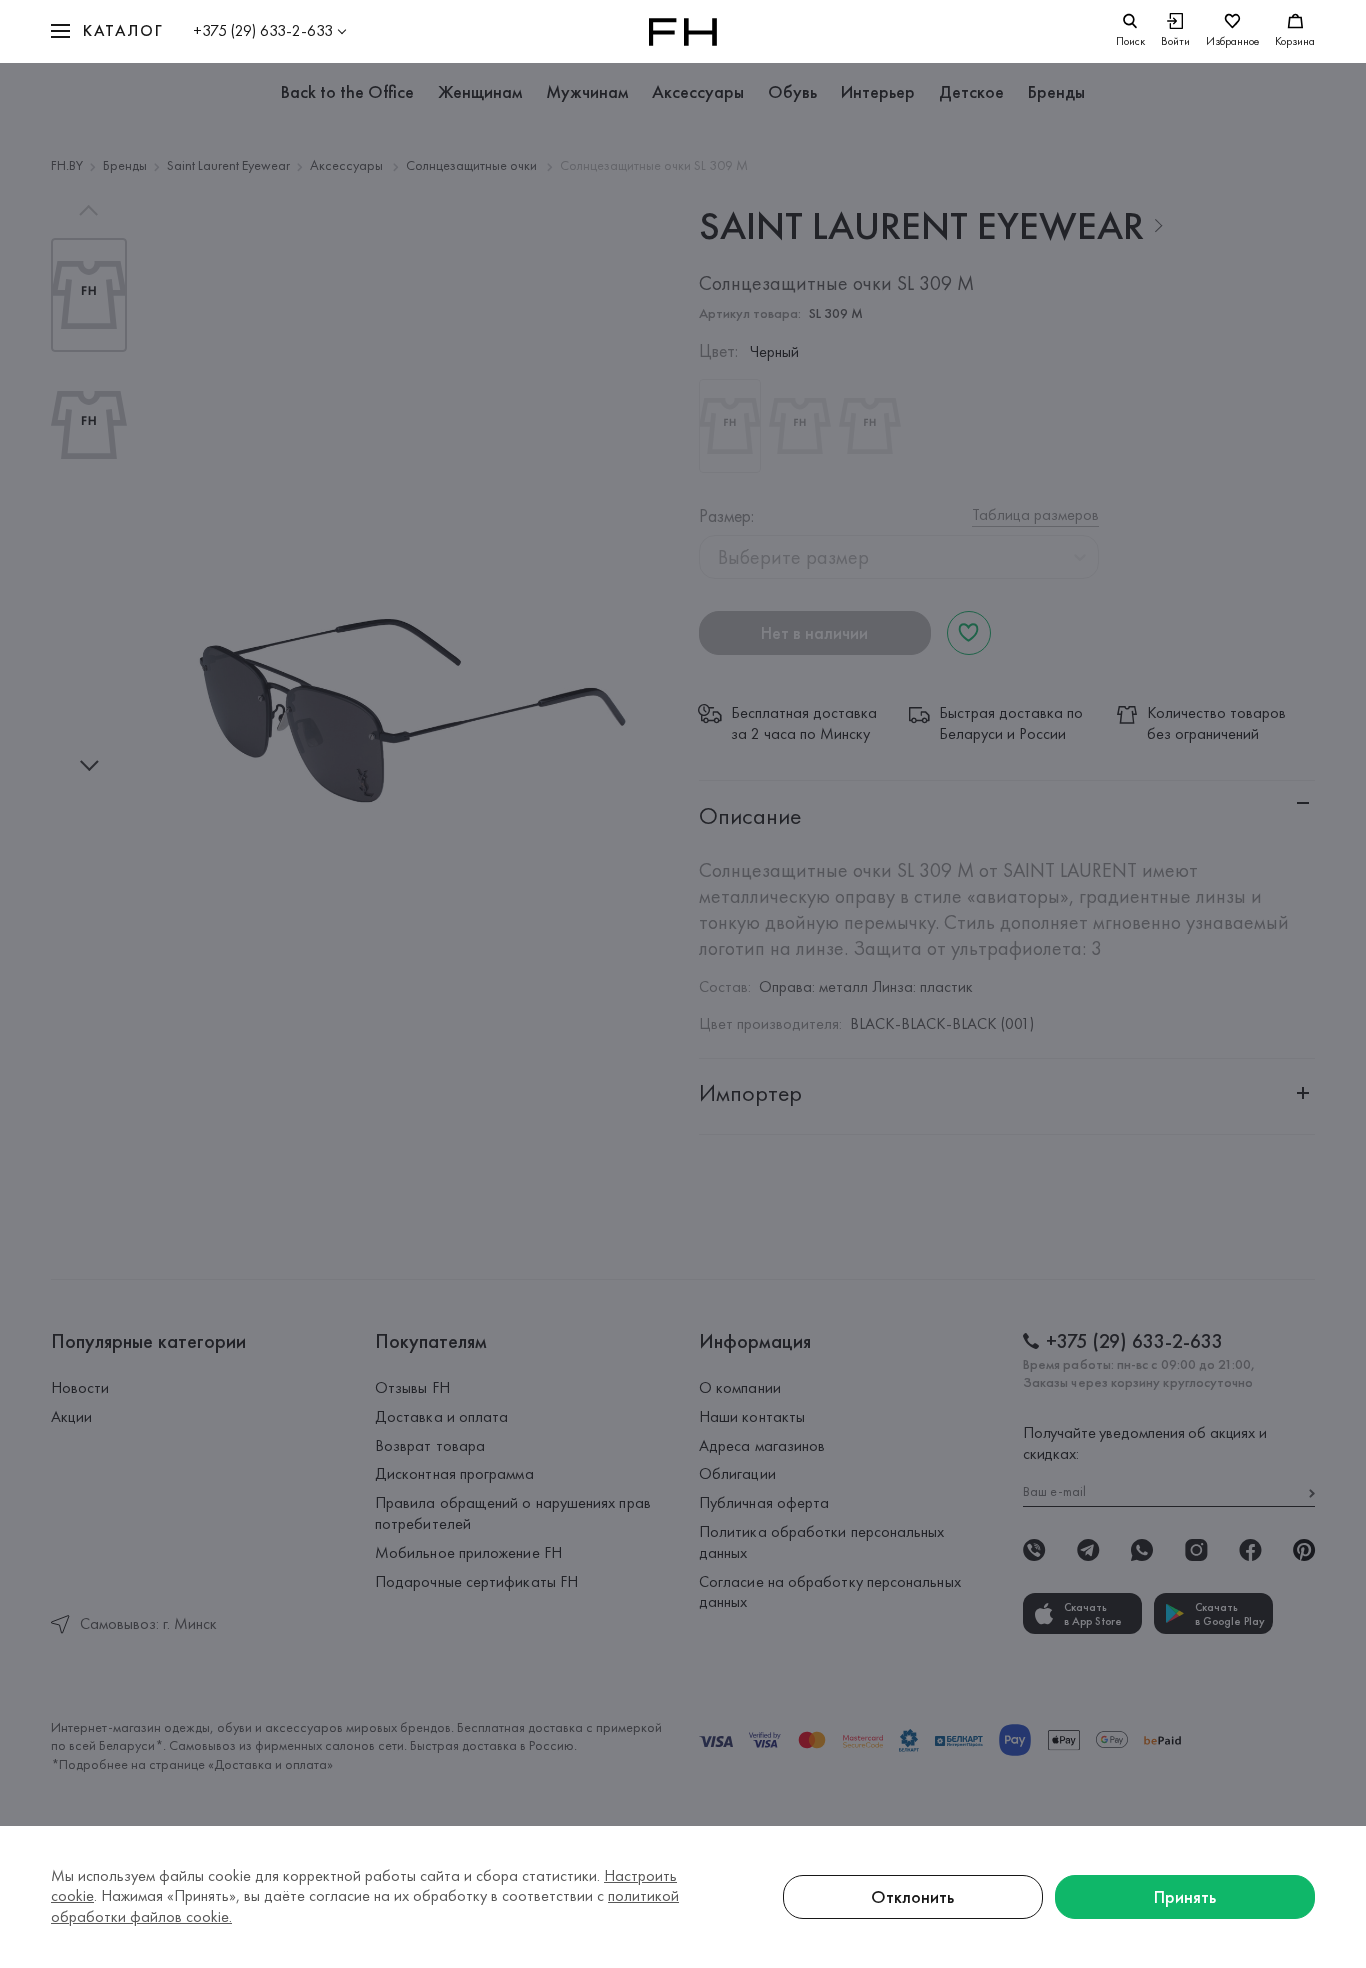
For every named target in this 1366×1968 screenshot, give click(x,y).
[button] (107, 31)
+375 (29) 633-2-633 (263, 30)
